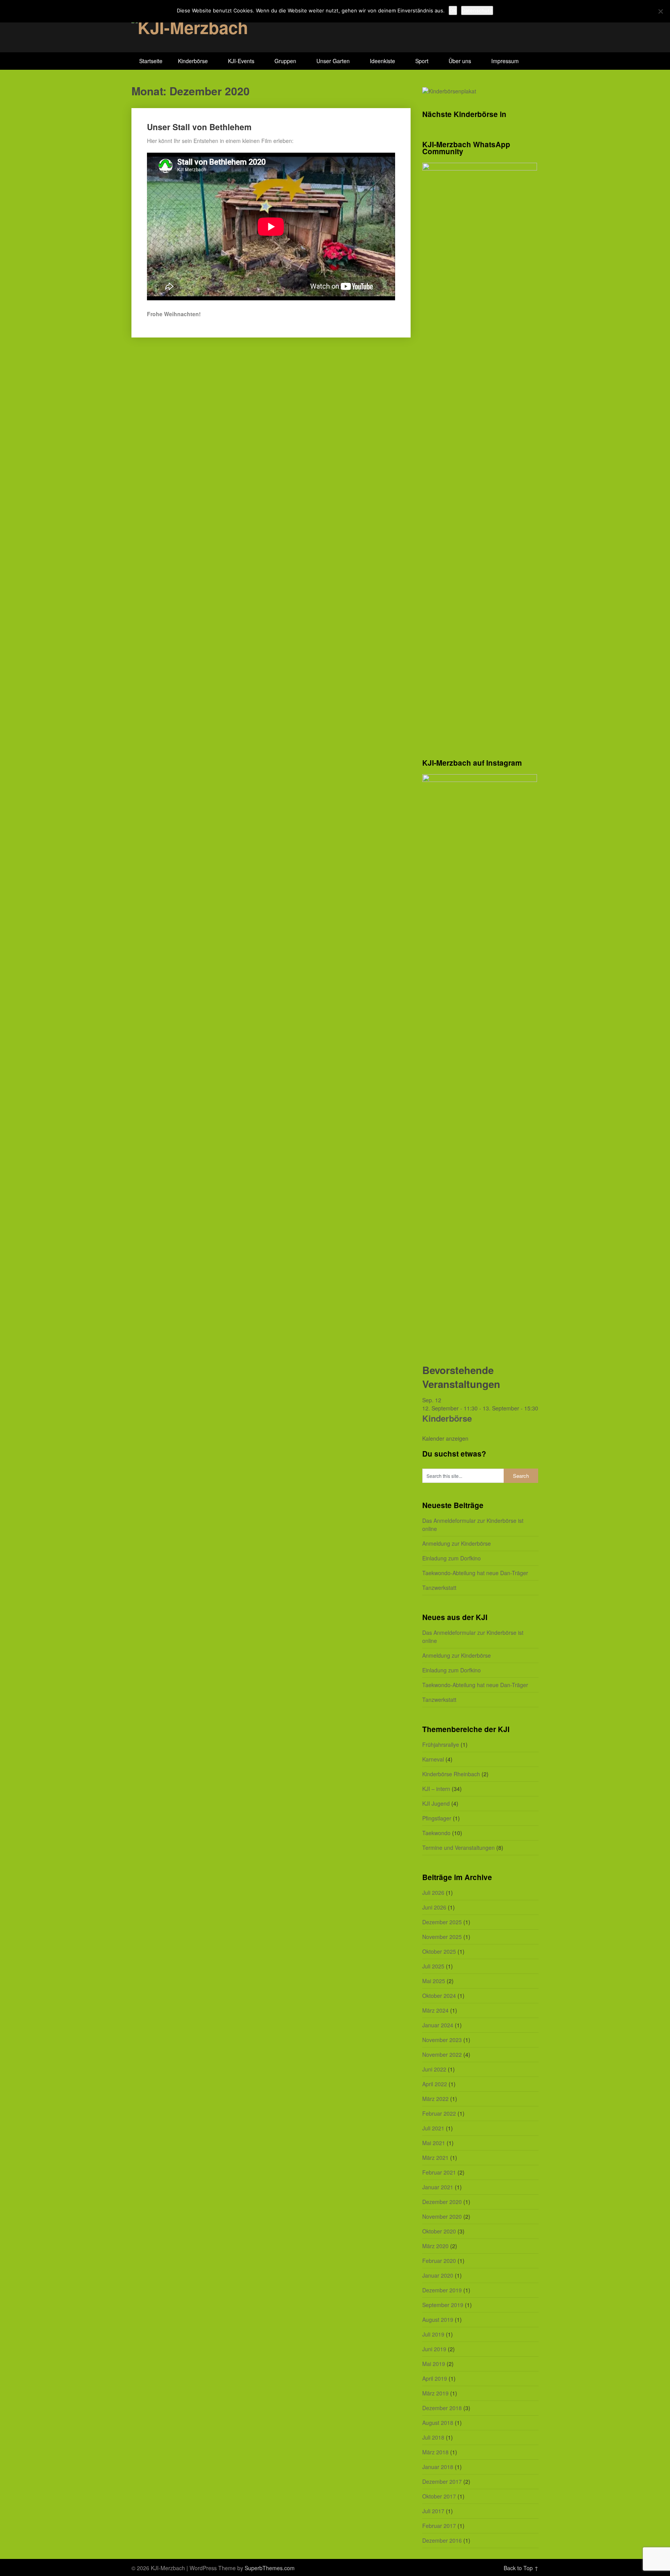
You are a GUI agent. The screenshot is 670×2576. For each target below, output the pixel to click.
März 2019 (435, 2393)
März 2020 (435, 2246)
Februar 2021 (439, 2172)
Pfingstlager (437, 1818)
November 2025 (442, 1937)
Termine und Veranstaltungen (458, 1848)
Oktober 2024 (439, 1996)
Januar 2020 (438, 2275)
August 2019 (438, 2319)
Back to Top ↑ (521, 2568)
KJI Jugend (436, 1803)
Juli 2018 (433, 2437)
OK (453, 10)
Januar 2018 (438, 2467)
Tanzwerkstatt (439, 1588)
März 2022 (435, 2099)
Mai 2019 (434, 2364)
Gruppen (285, 61)
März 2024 (435, 2010)
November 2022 (442, 2054)
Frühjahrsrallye (441, 1744)
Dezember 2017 (442, 2481)
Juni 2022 (434, 2069)
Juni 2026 (434, 1907)
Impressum (505, 61)
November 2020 (442, 2216)
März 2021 (435, 2158)
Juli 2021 (433, 2128)
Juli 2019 (433, 2334)
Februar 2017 (439, 2526)
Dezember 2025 (442, 1922)
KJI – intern (436, 1789)
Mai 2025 (434, 1981)
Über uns (460, 61)
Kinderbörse (193, 61)
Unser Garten (333, 61)
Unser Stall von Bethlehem (199, 127)
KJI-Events (241, 61)
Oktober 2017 (439, 2496)
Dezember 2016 (442, 2540)
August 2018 (438, 2423)
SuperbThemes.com (270, 2568)
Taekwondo (436, 1833)
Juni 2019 (434, 2349)
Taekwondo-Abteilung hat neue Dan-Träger (475, 1573)
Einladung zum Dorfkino (452, 1558)
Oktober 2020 (439, 2231)
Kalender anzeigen (445, 1438)
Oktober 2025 (439, 1951)
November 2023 (442, 2040)
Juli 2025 (433, 1966)
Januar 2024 (438, 2025)
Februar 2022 (439, 2113)
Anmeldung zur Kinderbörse (457, 1543)
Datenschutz (477, 10)
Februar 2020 (439, 2261)
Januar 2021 (438, 2187)
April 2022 (435, 2084)
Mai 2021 (434, 2143)
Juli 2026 (433, 1892)
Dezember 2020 (442, 2202)
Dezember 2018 (442, 2408)
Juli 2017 (433, 2511)
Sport (422, 61)
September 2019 (443, 2305)
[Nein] (660, 11)
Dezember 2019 (442, 2290)
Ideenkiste (382, 61)
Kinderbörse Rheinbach (451, 1774)
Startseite (151, 61)
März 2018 (435, 2452)
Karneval (433, 1759)
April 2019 (435, 2378)
